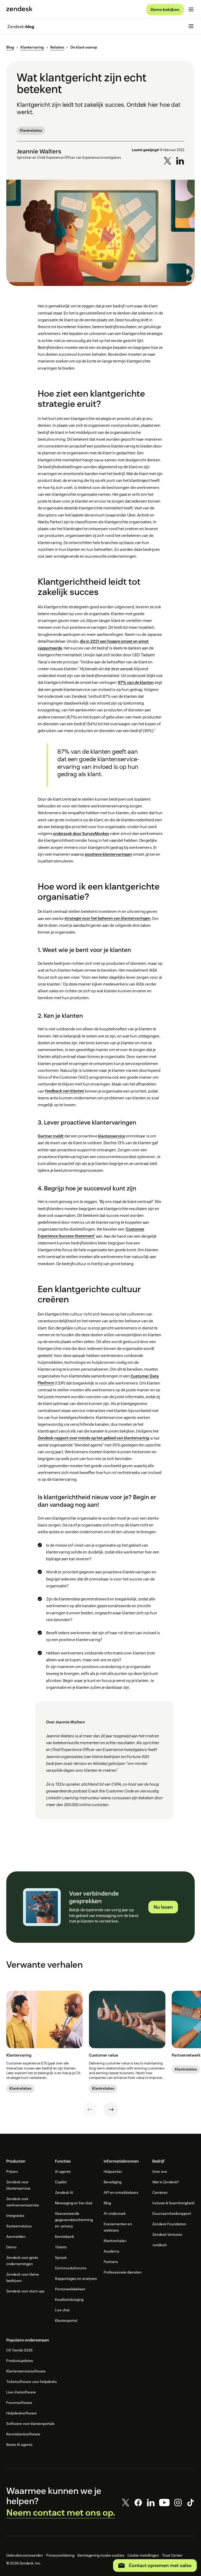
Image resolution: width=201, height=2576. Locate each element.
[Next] (111, 2110)
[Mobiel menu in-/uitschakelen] (191, 9)
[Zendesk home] (19, 9)
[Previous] (90, 2110)
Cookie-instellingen (143, 2555)
